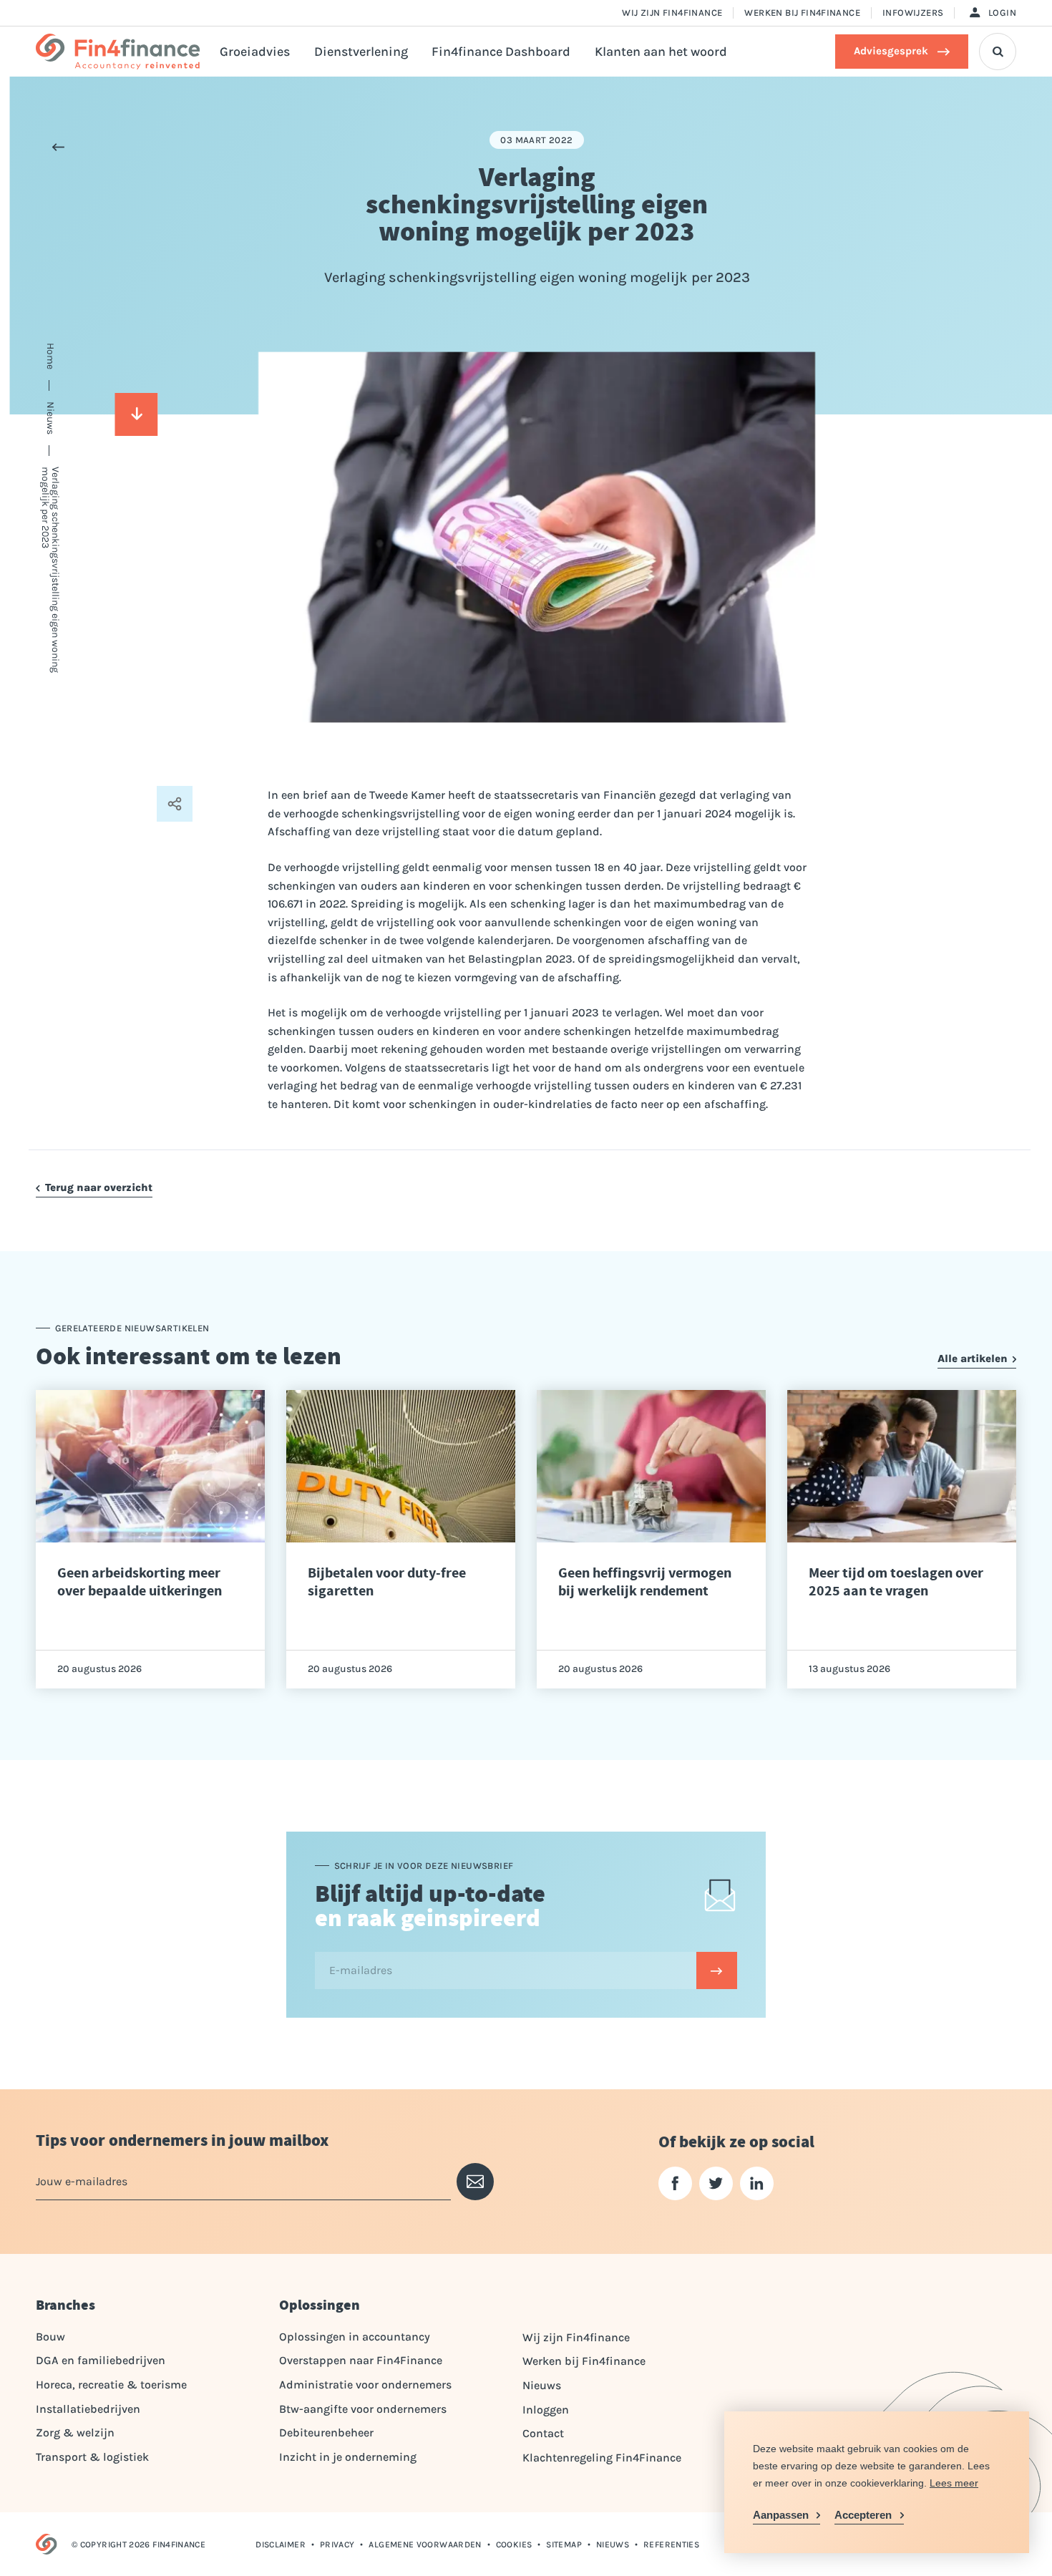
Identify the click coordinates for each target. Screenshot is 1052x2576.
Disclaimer (281, 2545)
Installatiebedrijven (88, 2409)
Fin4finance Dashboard (501, 52)
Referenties (671, 2545)
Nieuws (542, 2385)
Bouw (50, 2337)
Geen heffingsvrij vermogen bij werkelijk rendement (645, 1582)
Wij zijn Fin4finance (672, 13)
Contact (543, 2433)
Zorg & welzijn (75, 2432)
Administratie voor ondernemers (365, 2385)
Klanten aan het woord (661, 52)
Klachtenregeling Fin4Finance (602, 2458)
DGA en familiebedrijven (101, 2360)
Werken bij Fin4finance (802, 13)
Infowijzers (913, 13)
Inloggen (546, 2410)
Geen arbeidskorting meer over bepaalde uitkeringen (140, 1582)
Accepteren (863, 2515)
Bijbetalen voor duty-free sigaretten (387, 1582)
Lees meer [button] (954, 2483)
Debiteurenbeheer (326, 2432)
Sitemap (564, 2545)
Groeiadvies (255, 52)
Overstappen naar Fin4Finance (361, 2360)
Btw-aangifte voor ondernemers (363, 2409)
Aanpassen (781, 2515)
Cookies (514, 2545)
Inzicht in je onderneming (348, 2457)
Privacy (337, 2545)
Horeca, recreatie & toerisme (111, 2385)
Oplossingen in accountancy (355, 2337)
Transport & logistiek (92, 2457)
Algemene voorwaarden (425, 2545)
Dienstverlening (361, 52)
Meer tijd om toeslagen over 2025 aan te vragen (896, 1582)
